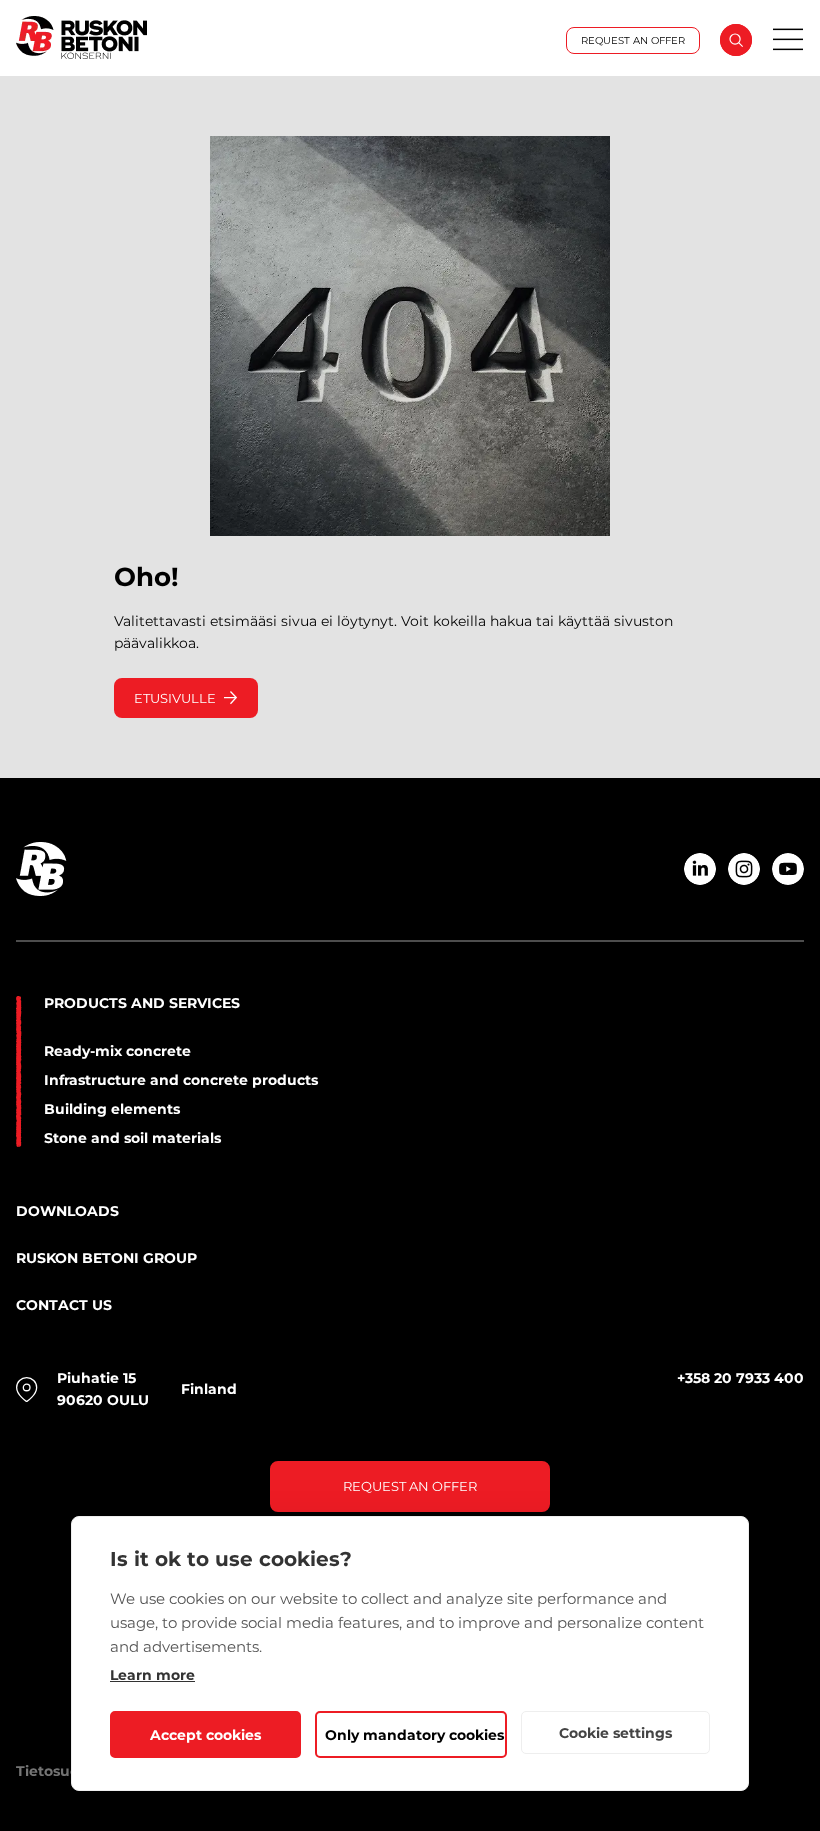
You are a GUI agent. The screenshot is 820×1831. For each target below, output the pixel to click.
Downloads (67, 1211)
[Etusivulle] (134, 39)
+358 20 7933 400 (740, 1378)
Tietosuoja (54, 1771)
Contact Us (64, 1305)
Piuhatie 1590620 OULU (103, 1389)
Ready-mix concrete (117, 1051)
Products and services (142, 1003)
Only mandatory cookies (414, 1735)
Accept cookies (205, 1735)
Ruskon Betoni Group (106, 1258)
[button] (736, 40)
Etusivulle (175, 698)
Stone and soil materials (132, 1138)
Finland (209, 1389)
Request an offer (410, 1486)
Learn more (152, 1675)
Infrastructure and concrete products (181, 1080)
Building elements (112, 1109)
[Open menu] (788, 40)
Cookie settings (615, 1733)
